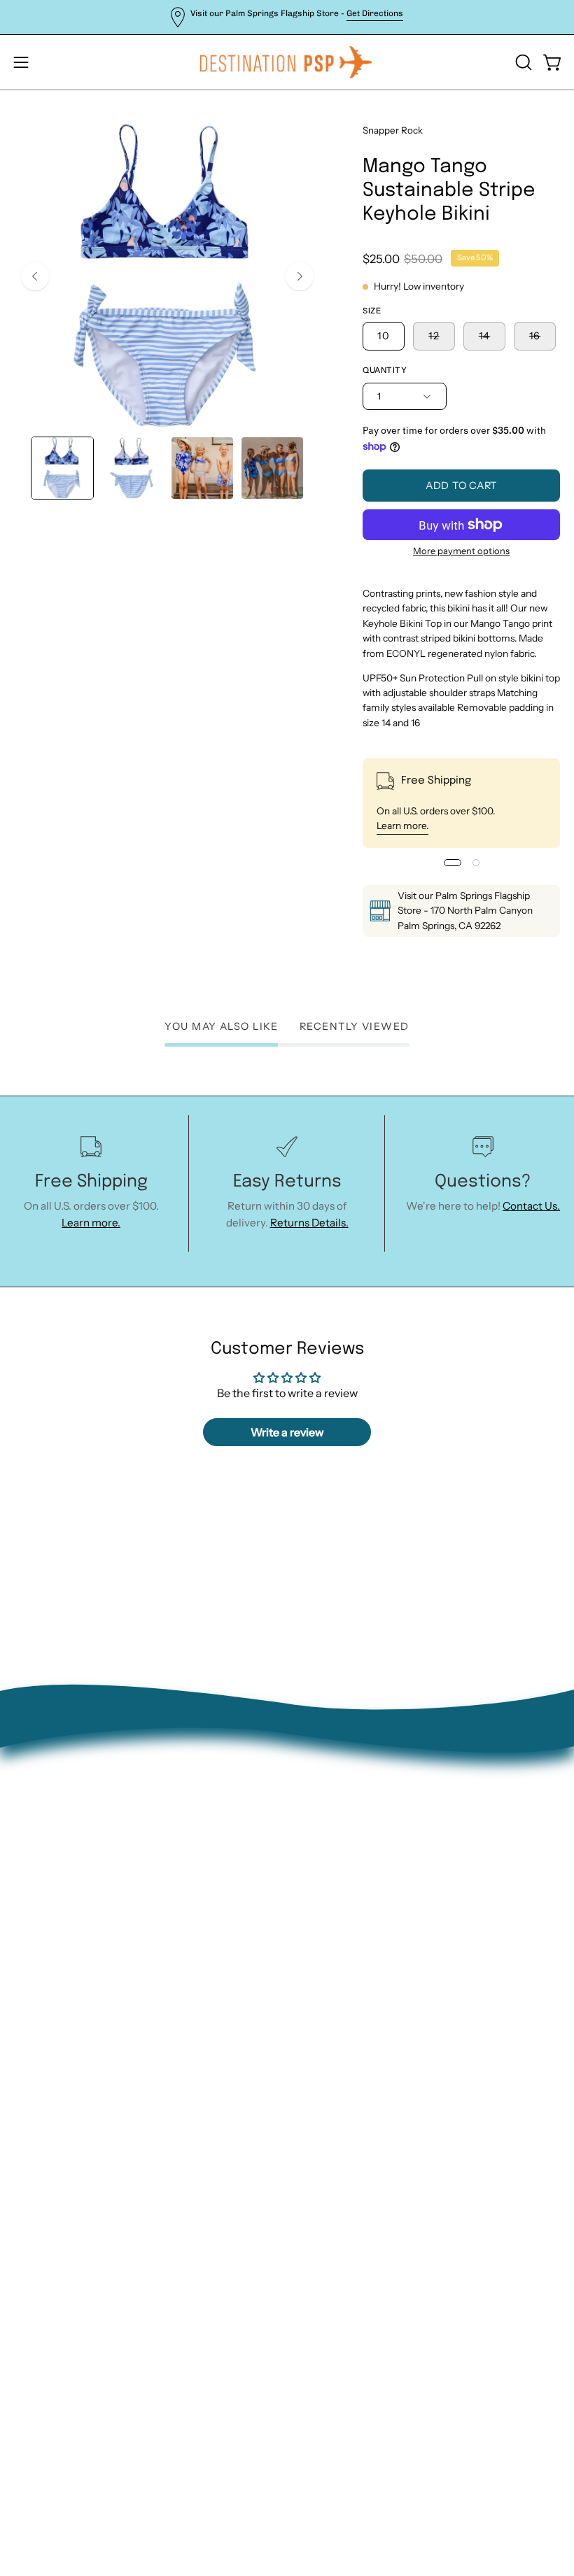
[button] (522, 62)
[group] (287, 17)
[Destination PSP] (287, 62)
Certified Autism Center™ (366, 2057)
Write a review (287, 1432)
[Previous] (35, 276)
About (316, 1882)
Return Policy (334, 1926)
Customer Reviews (348, 2036)
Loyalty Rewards (341, 2014)
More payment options (461, 551)
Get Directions (375, 13)
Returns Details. (309, 1223)
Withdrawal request (350, 1948)
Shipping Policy (339, 1970)
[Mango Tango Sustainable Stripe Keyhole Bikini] (62, 468)
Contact (321, 1904)
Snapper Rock (393, 130)
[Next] (300, 276)
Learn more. (402, 826)
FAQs (314, 1991)
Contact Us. (531, 1206)
